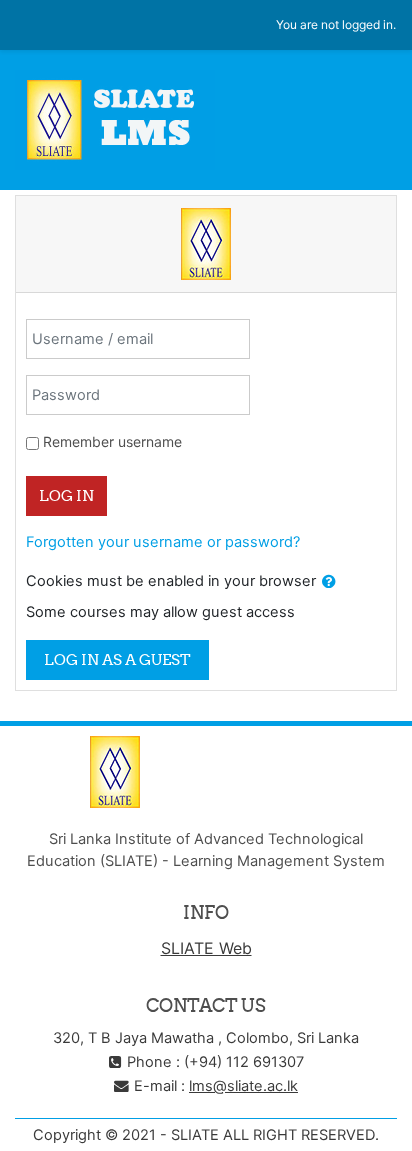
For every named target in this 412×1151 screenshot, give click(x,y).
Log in (66, 495)
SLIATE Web (206, 948)
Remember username (112, 441)
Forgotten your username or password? (163, 542)
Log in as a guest (117, 659)
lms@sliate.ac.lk (243, 1086)
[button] (329, 582)
